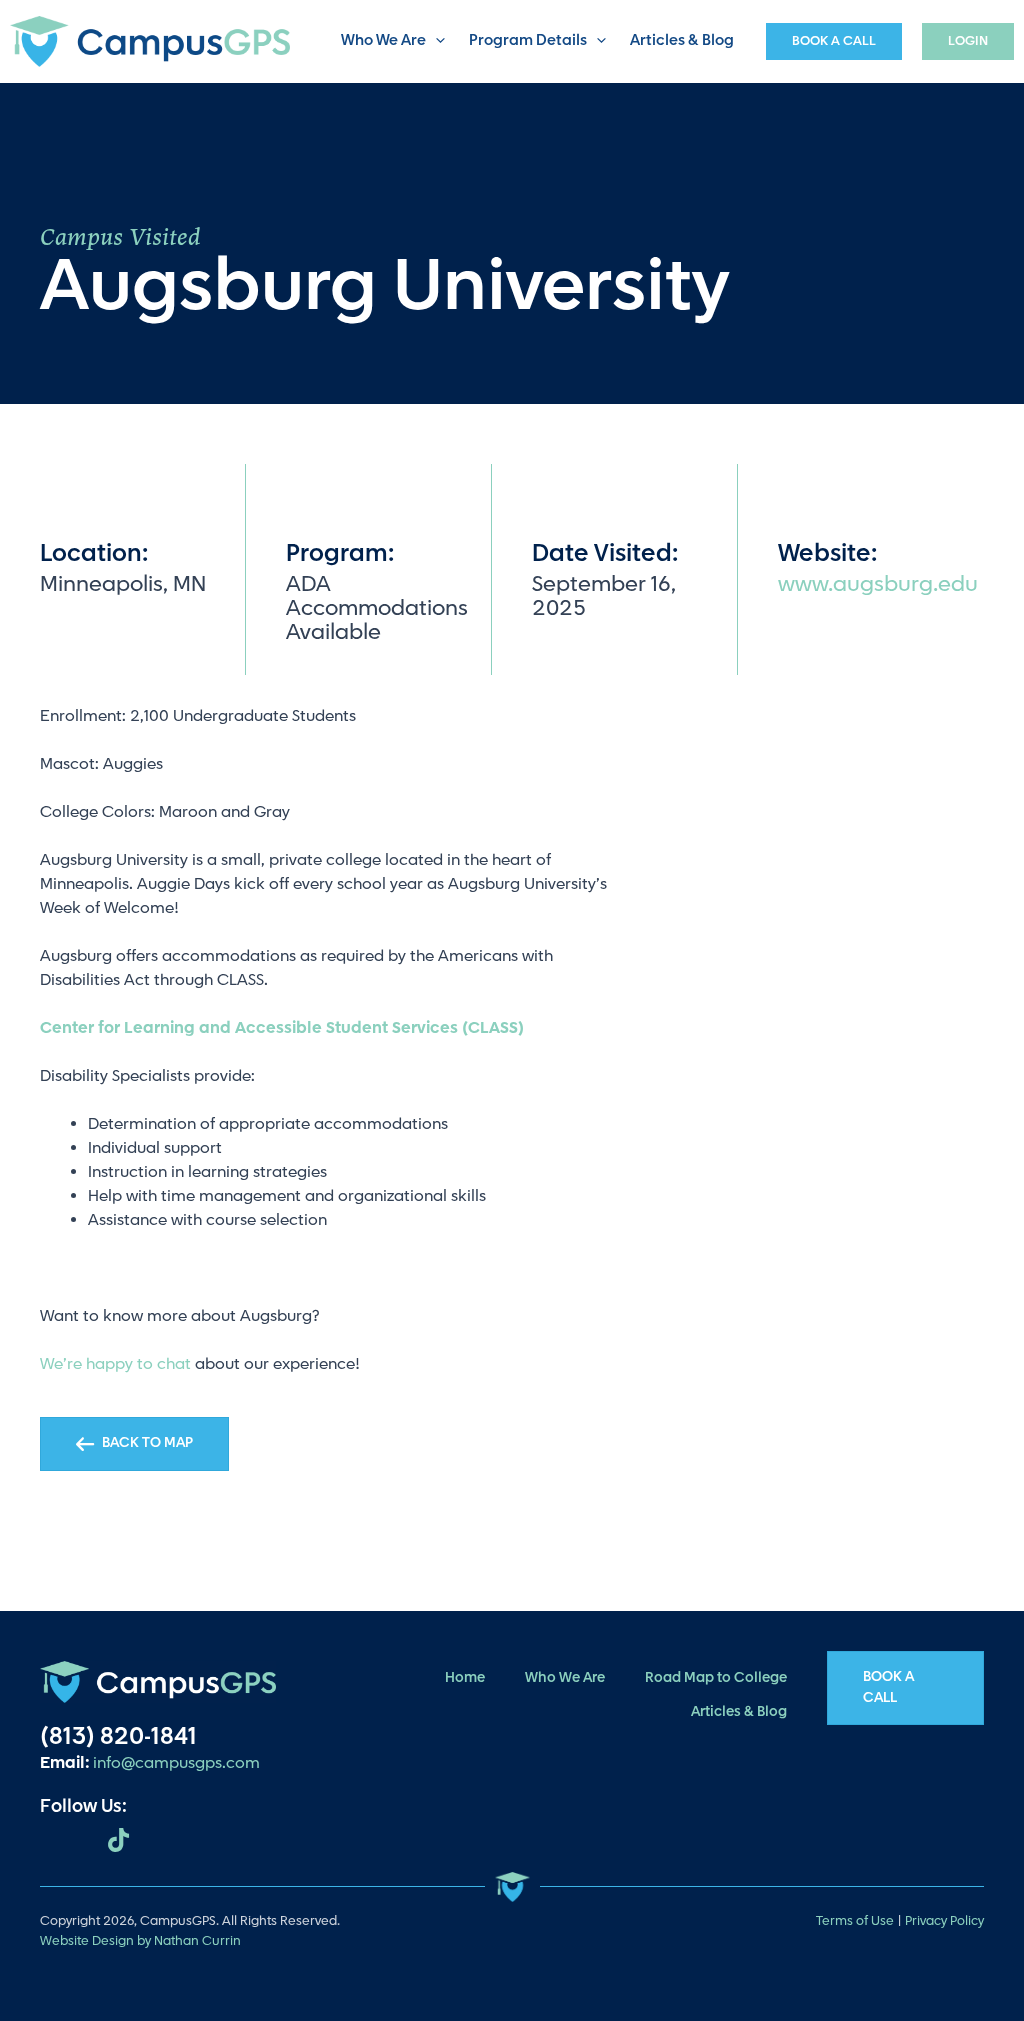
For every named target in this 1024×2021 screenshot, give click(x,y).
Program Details (528, 40)
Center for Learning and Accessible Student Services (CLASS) (282, 1028)
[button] (435, 41)
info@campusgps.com (176, 1763)
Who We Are (383, 40)
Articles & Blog (682, 40)
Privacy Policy (944, 1921)
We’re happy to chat (115, 1364)
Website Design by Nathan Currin (140, 1941)
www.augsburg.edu (878, 584)
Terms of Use (855, 1921)
